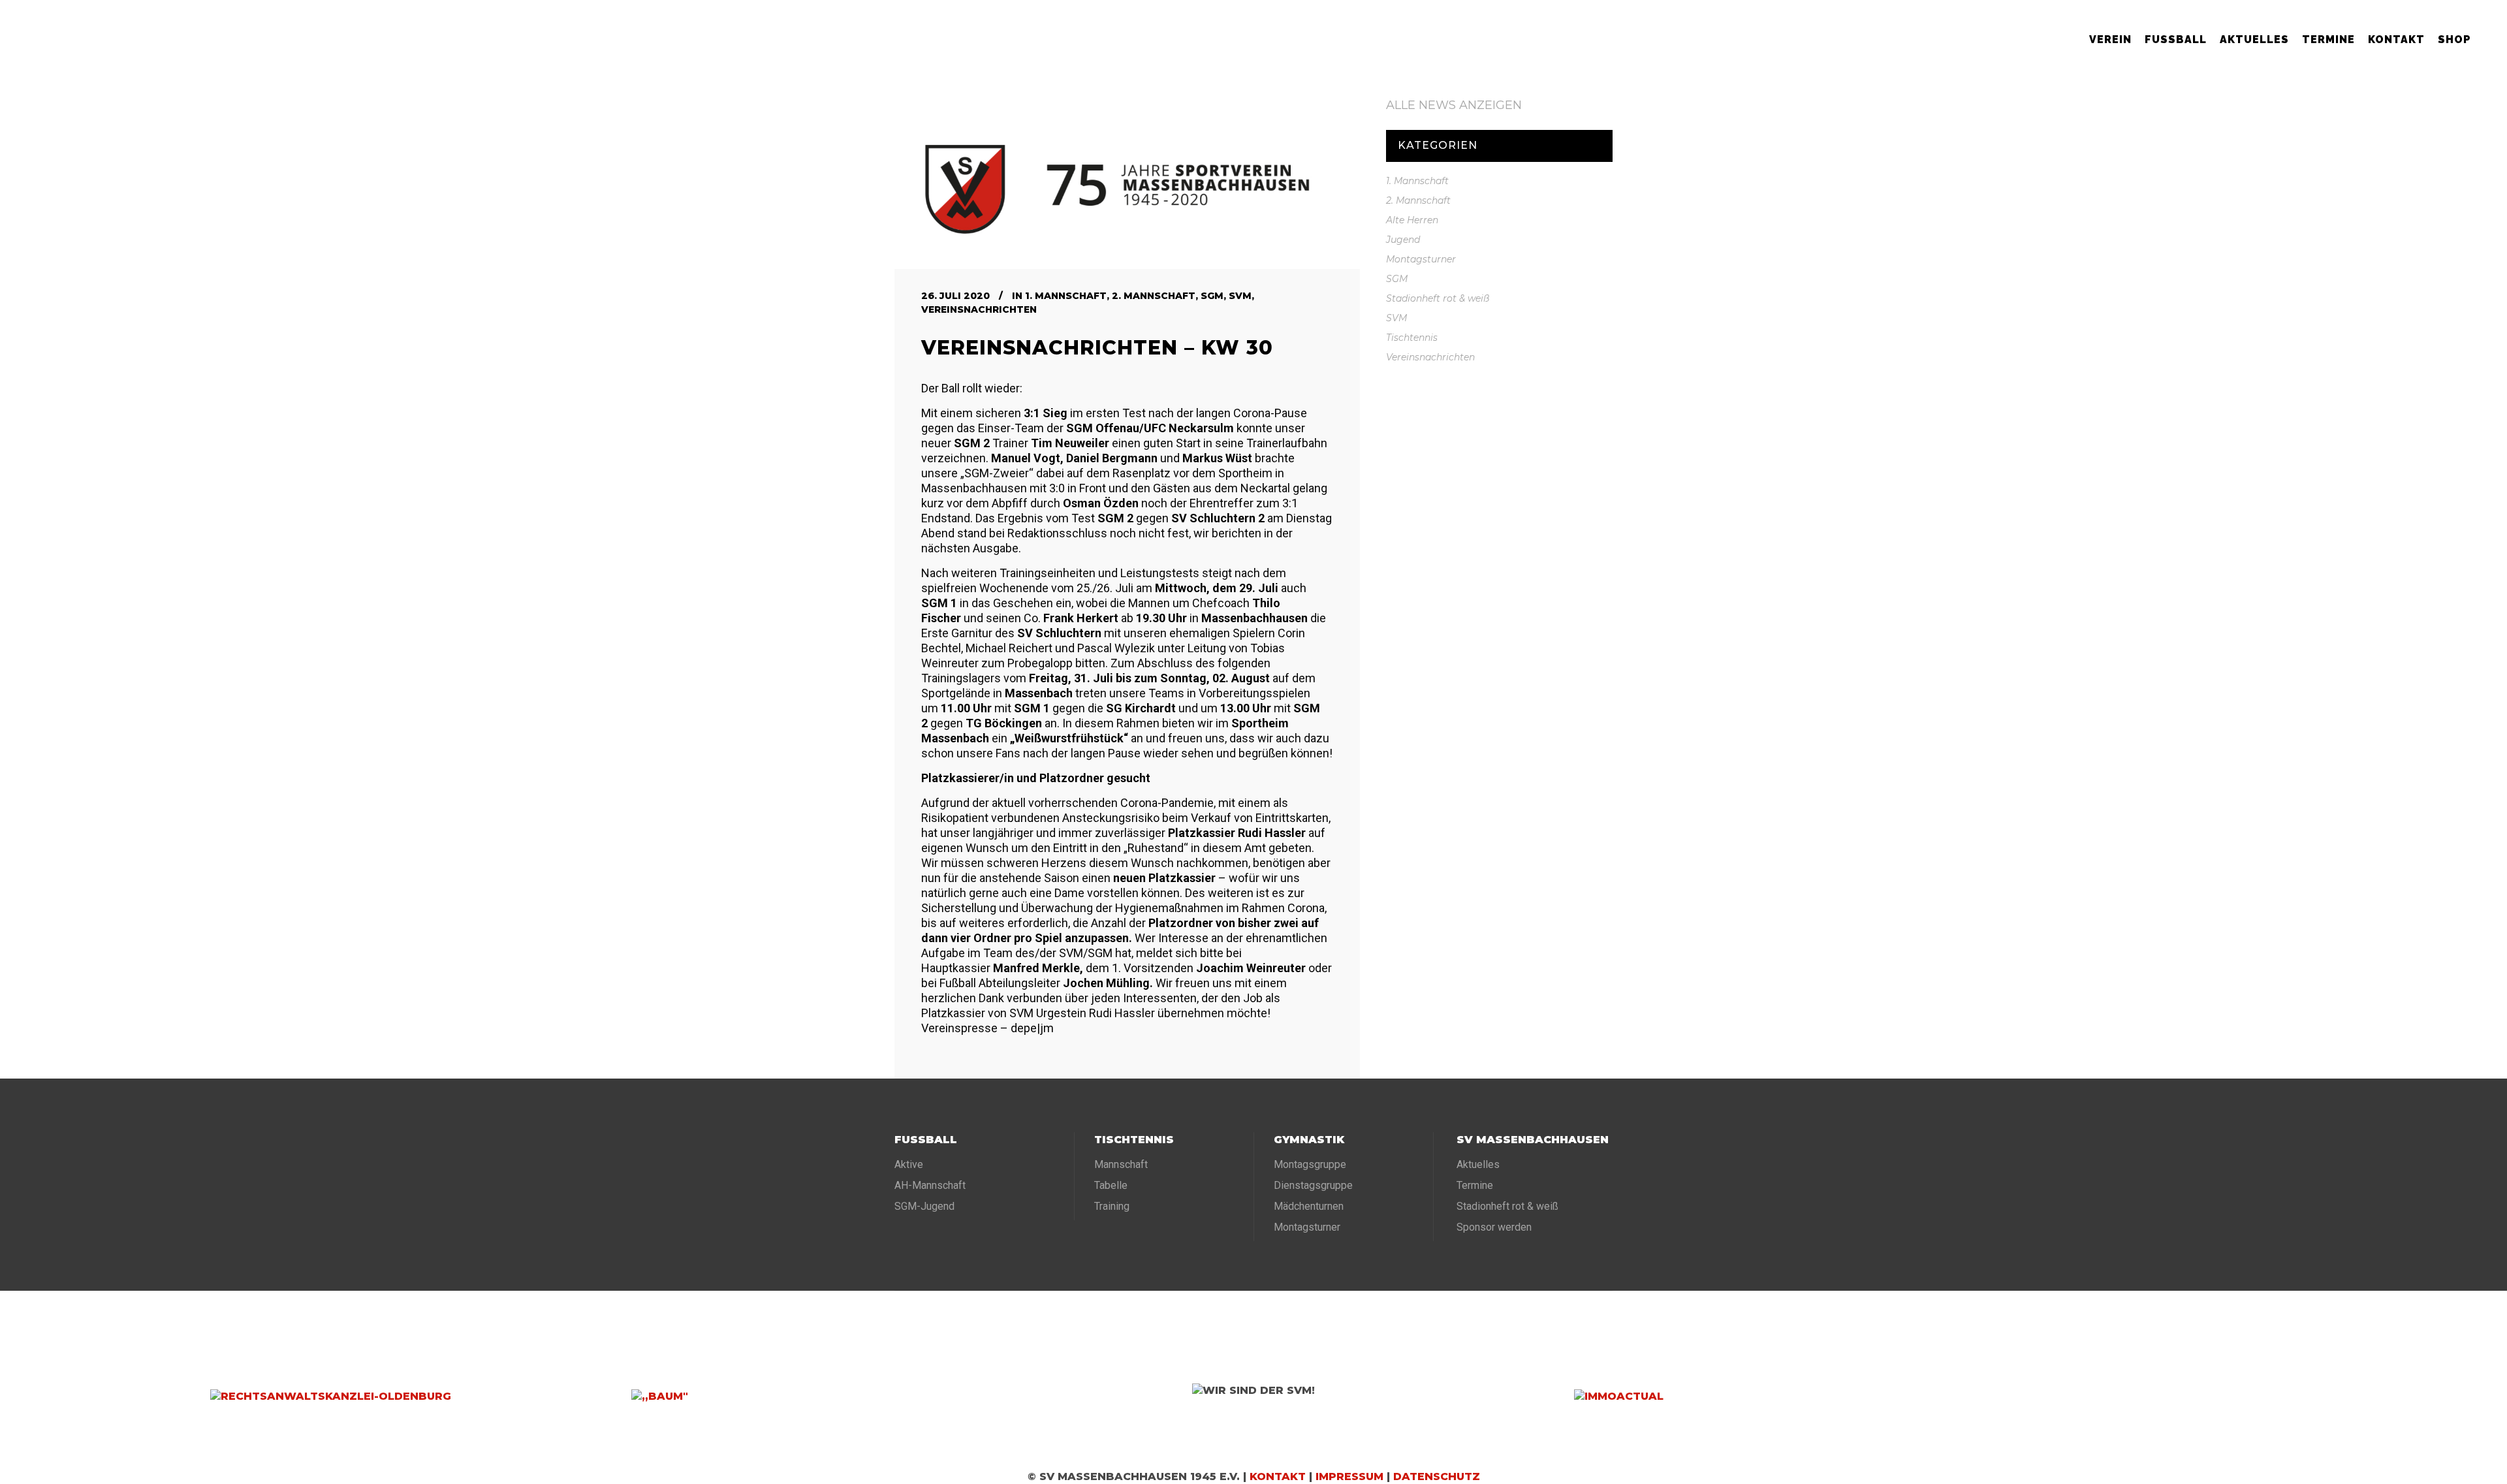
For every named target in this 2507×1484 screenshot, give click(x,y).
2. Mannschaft (1154, 296)
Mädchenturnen (1309, 1206)
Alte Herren (1412, 220)
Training (1112, 1206)
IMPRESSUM (1349, 1476)
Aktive (909, 1164)
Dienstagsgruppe (1313, 1185)
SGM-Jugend (924, 1206)
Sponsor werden (1494, 1227)
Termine (1475, 1185)
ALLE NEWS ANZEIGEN (1454, 105)
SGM (1212, 296)
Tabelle (1111, 1185)
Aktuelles (1478, 1164)
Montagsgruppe (1310, 1164)
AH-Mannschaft (930, 1185)
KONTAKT (1278, 1476)
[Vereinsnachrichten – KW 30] (1127, 183)
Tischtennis (1412, 338)
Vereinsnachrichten (979, 309)
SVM (1240, 296)
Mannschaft (1121, 1164)
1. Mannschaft (1066, 296)
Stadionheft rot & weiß (1438, 298)
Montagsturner (1421, 259)
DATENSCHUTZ (1437, 1476)
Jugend (1403, 240)
